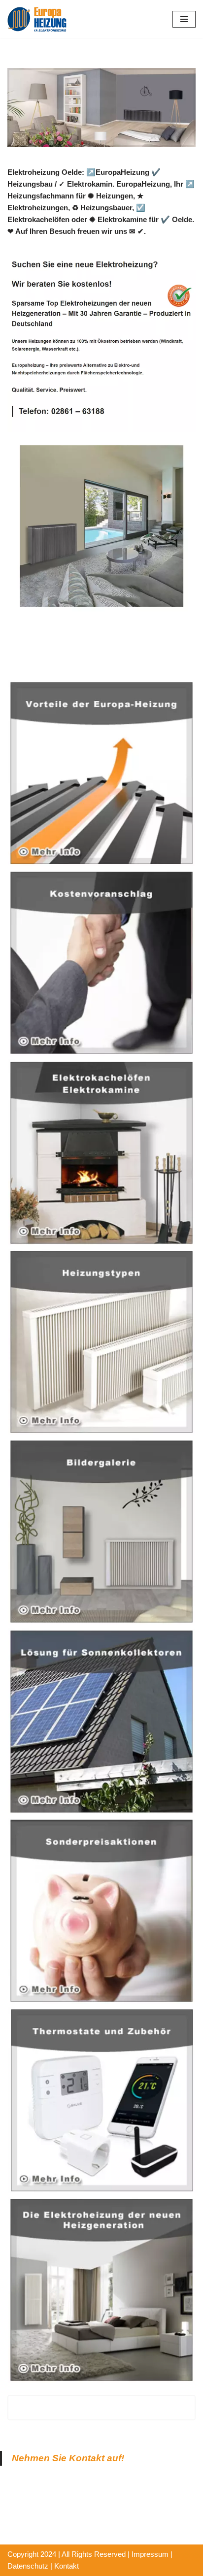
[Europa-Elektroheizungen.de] (37, 19)
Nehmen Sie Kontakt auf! (68, 2458)
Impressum (150, 2554)
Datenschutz (28, 2566)
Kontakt (67, 2566)
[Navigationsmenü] (184, 19)
